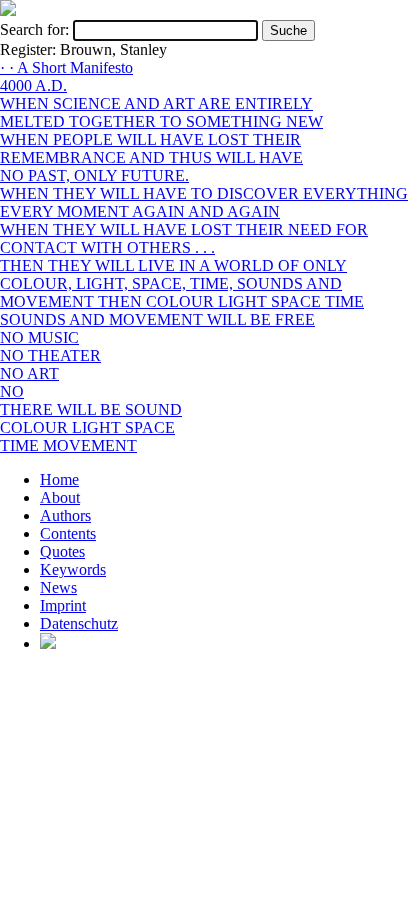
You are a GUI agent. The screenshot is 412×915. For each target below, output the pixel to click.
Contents (68, 533)
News (58, 587)
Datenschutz (79, 623)
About (60, 497)
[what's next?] (8, 10)
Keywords (73, 569)
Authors (65, 515)
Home (59, 479)
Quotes (62, 551)
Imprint (63, 605)
